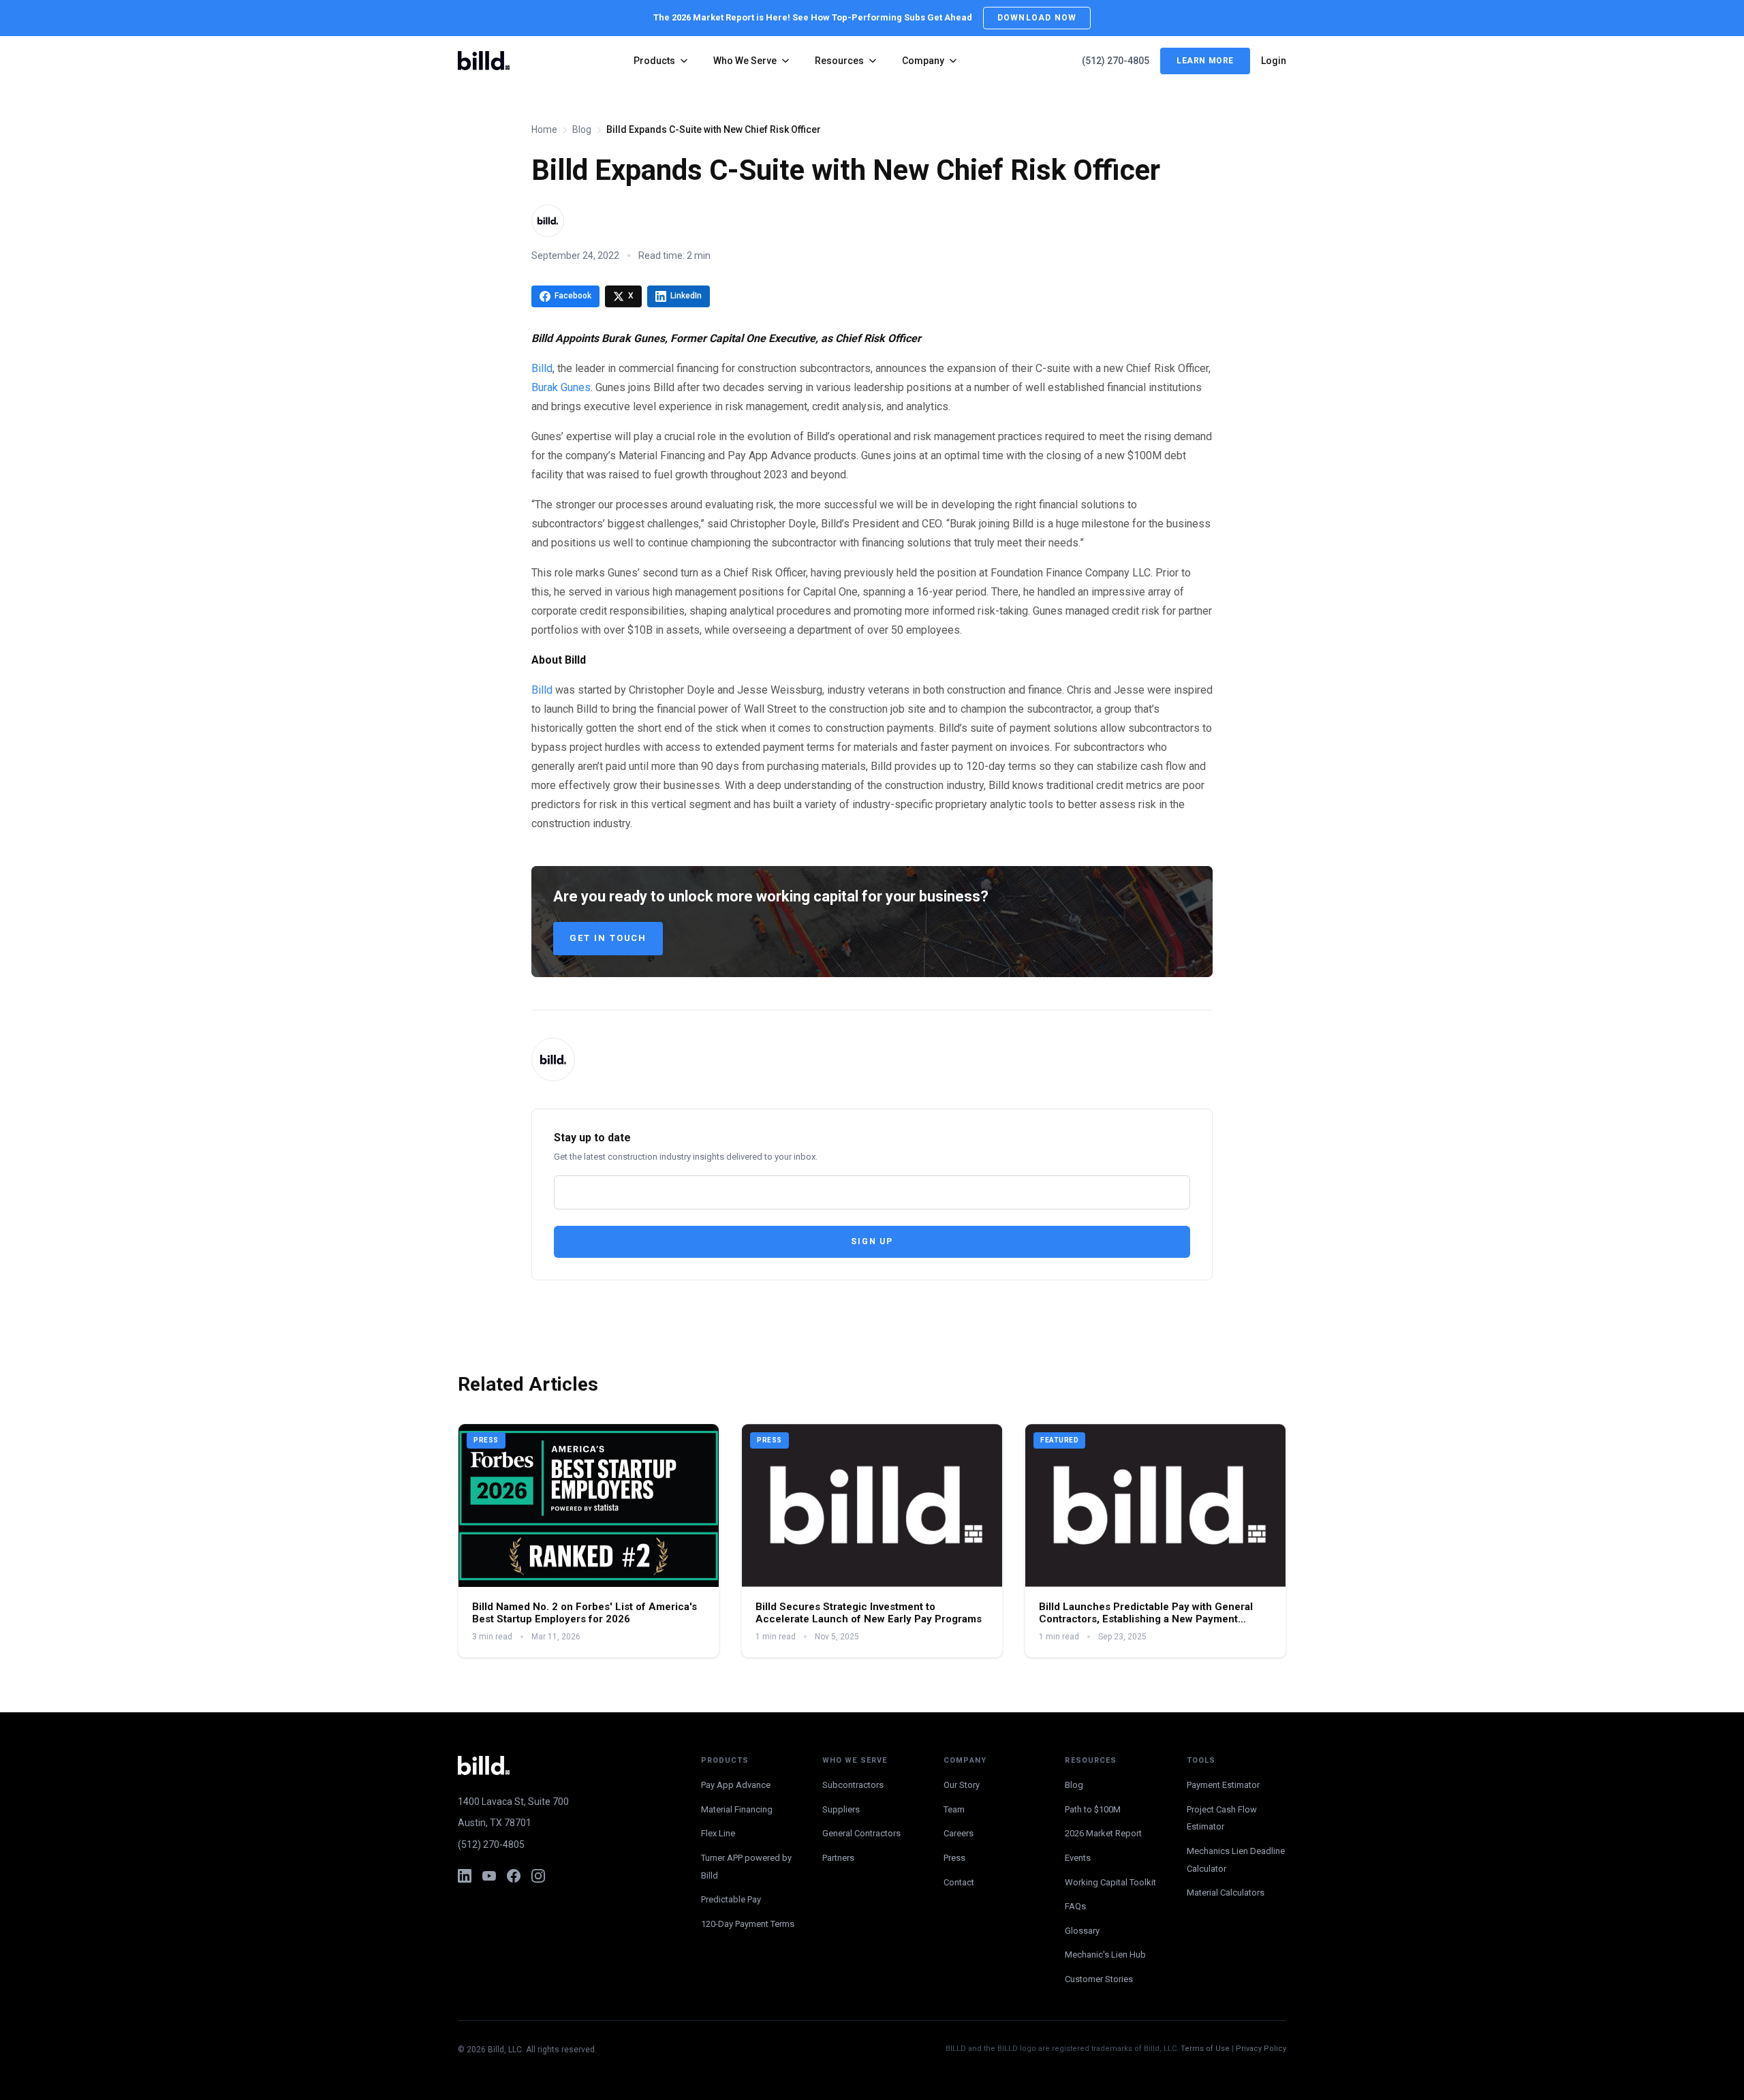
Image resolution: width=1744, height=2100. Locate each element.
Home (544, 129)
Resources (839, 61)
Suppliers (841, 1809)
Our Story (962, 1785)
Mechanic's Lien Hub (1105, 1955)
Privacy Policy (1261, 2049)
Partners (838, 1858)
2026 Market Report (1103, 1833)
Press (954, 1858)
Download (1037, 18)
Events (1078, 1858)
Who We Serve (745, 61)
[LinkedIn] (465, 1876)
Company (923, 61)
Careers (959, 1833)
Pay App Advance (736, 1785)
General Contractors (861, 1833)
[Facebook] (514, 1876)
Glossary (1082, 1931)
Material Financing (737, 1809)
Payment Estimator (1223, 1785)
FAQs (1075, 1906)
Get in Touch (608, 938)
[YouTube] (489, 1876)
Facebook (573, 296)
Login (1274, 61)
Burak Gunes (561, 387)
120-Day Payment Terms (748, 1924)
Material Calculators (1226, 1893)
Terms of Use (1205, 2049)
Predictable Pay (731, 1899)
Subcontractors (853, 1785)
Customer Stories (1099, 1979)
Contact (959, 1882)
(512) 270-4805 (1116, 61)
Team (954, 1809)
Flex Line (718, 1833)
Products (654, 61)
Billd (542, 368)
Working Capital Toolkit (1110, 1882)
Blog (582, 129)
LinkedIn (686, 296)
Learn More (1205, 61)
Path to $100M (1093, 1809)
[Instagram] (538, 1876)
